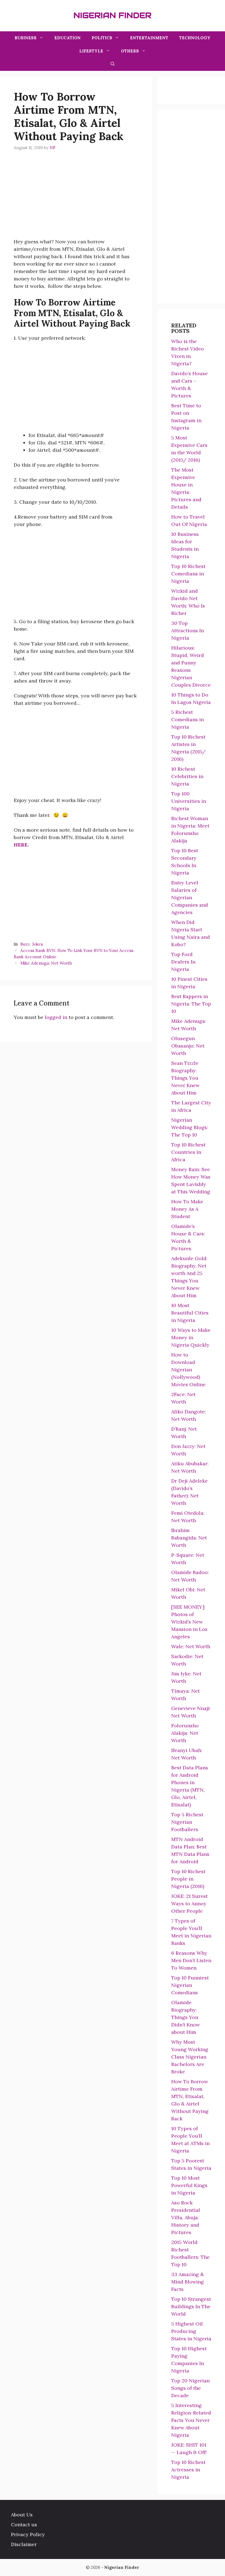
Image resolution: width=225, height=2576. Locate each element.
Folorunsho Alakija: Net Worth (185, 1733)
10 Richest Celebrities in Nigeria (187, 776)
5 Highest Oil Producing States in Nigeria (191, 2331)
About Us (22, 2515)
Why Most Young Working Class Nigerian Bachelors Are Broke (190, 2057)
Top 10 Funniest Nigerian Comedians (190, 1985)
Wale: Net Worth (191, 1646)
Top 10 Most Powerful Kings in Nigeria (189, 2185)
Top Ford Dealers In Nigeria (183, 962)
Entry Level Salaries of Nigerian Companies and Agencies (190, 897)
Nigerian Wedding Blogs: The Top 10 (190, 1127)
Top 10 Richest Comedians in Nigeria (188, 574)
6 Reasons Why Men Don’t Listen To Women (191, 1960)
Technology (195, 38)
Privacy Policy (28, 2534)
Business (26, 38)
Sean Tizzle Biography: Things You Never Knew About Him (185, 1078)
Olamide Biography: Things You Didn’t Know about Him (185, 2017)
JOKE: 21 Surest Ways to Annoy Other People (189, 1904)
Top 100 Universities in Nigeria (189, 801)
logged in (56, 1017)
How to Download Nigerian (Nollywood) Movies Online (188, 1370)
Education (67, 38)
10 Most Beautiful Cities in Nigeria (190, 1313)
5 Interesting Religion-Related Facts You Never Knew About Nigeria (191, 2420)
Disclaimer (24, 2544)
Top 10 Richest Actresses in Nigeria (188, 2470)
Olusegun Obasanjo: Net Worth (188, 1046)
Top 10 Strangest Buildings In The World (191, 2306)
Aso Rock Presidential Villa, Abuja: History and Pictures (186, 2217)
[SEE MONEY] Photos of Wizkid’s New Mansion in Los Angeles (189, 1622)
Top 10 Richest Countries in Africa (188, 1152)
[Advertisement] (76, 199)
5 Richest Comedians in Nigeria (188, 719)
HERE (21, 845)
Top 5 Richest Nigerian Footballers (187, 1822)
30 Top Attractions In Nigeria (188, 630)
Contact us (24, 2525)
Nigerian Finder (113, 15)
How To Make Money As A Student (187, 1209)
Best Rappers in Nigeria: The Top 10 (191, 1004)
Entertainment (149, 38)
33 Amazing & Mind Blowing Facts (188, 2282)
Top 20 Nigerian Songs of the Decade (190, 2388)
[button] (113, 64)
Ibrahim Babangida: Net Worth (189, 1538)
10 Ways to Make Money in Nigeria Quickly (191, 1337)
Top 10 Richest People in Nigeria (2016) (188, 1879)
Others (130, 51)
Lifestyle (91, 51)
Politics (102, 38)
